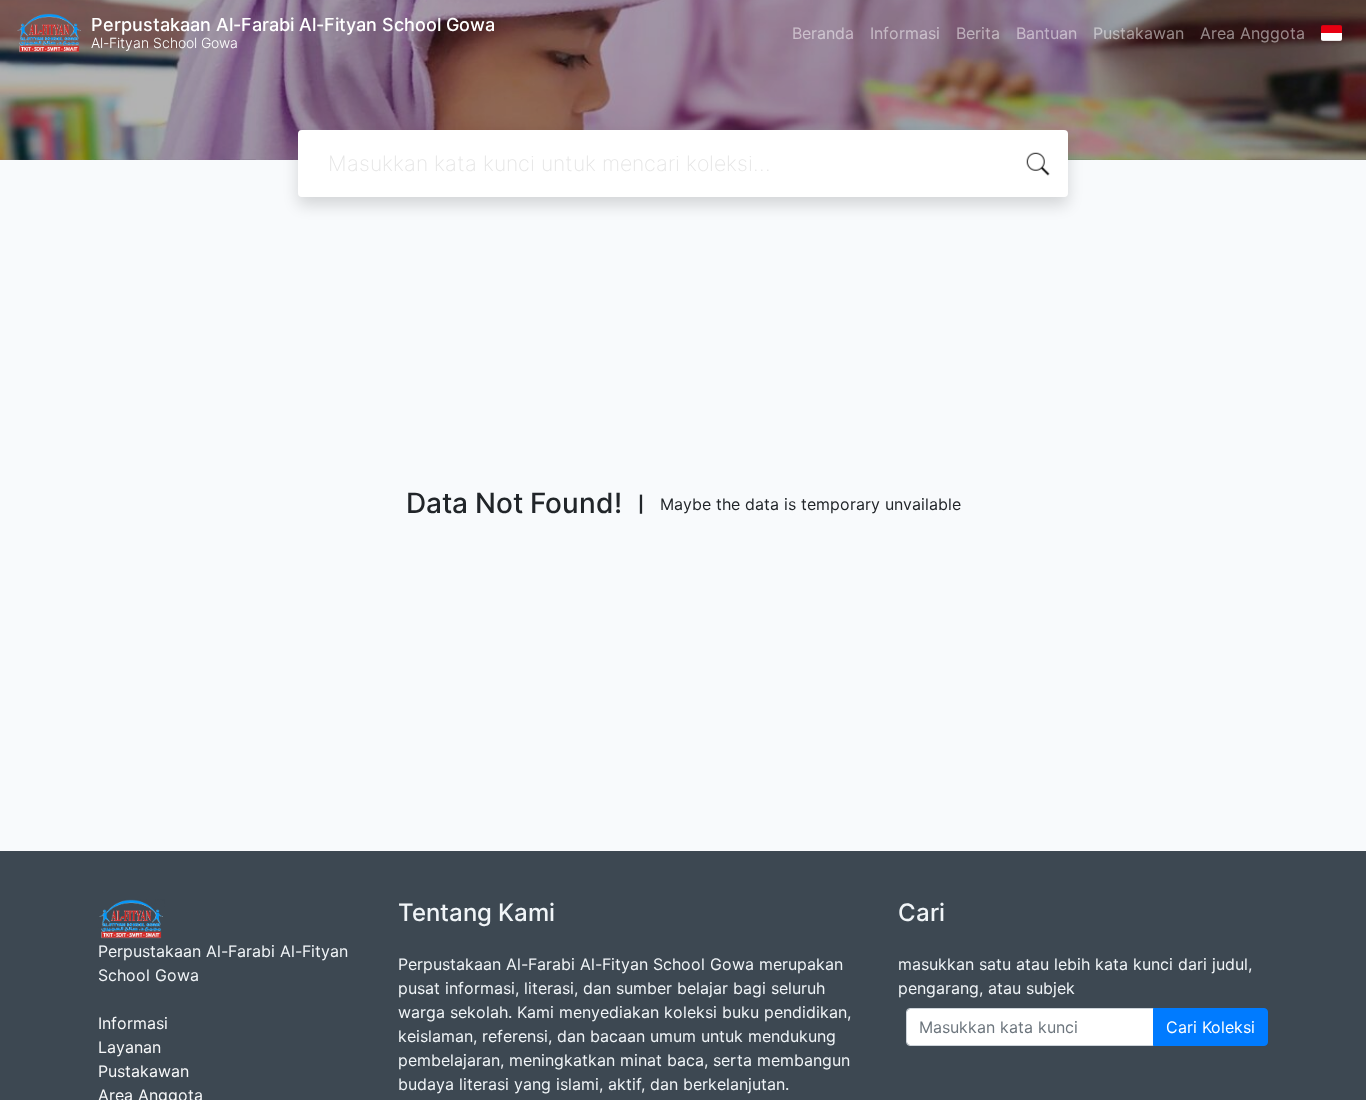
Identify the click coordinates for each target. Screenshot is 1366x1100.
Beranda (823, 33)
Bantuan (1046, 33)
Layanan (129, 1047)
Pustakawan (1138, 33)
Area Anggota (1252, 33)
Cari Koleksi (1210, 1027)
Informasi (905, 33)
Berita (978, 33)
